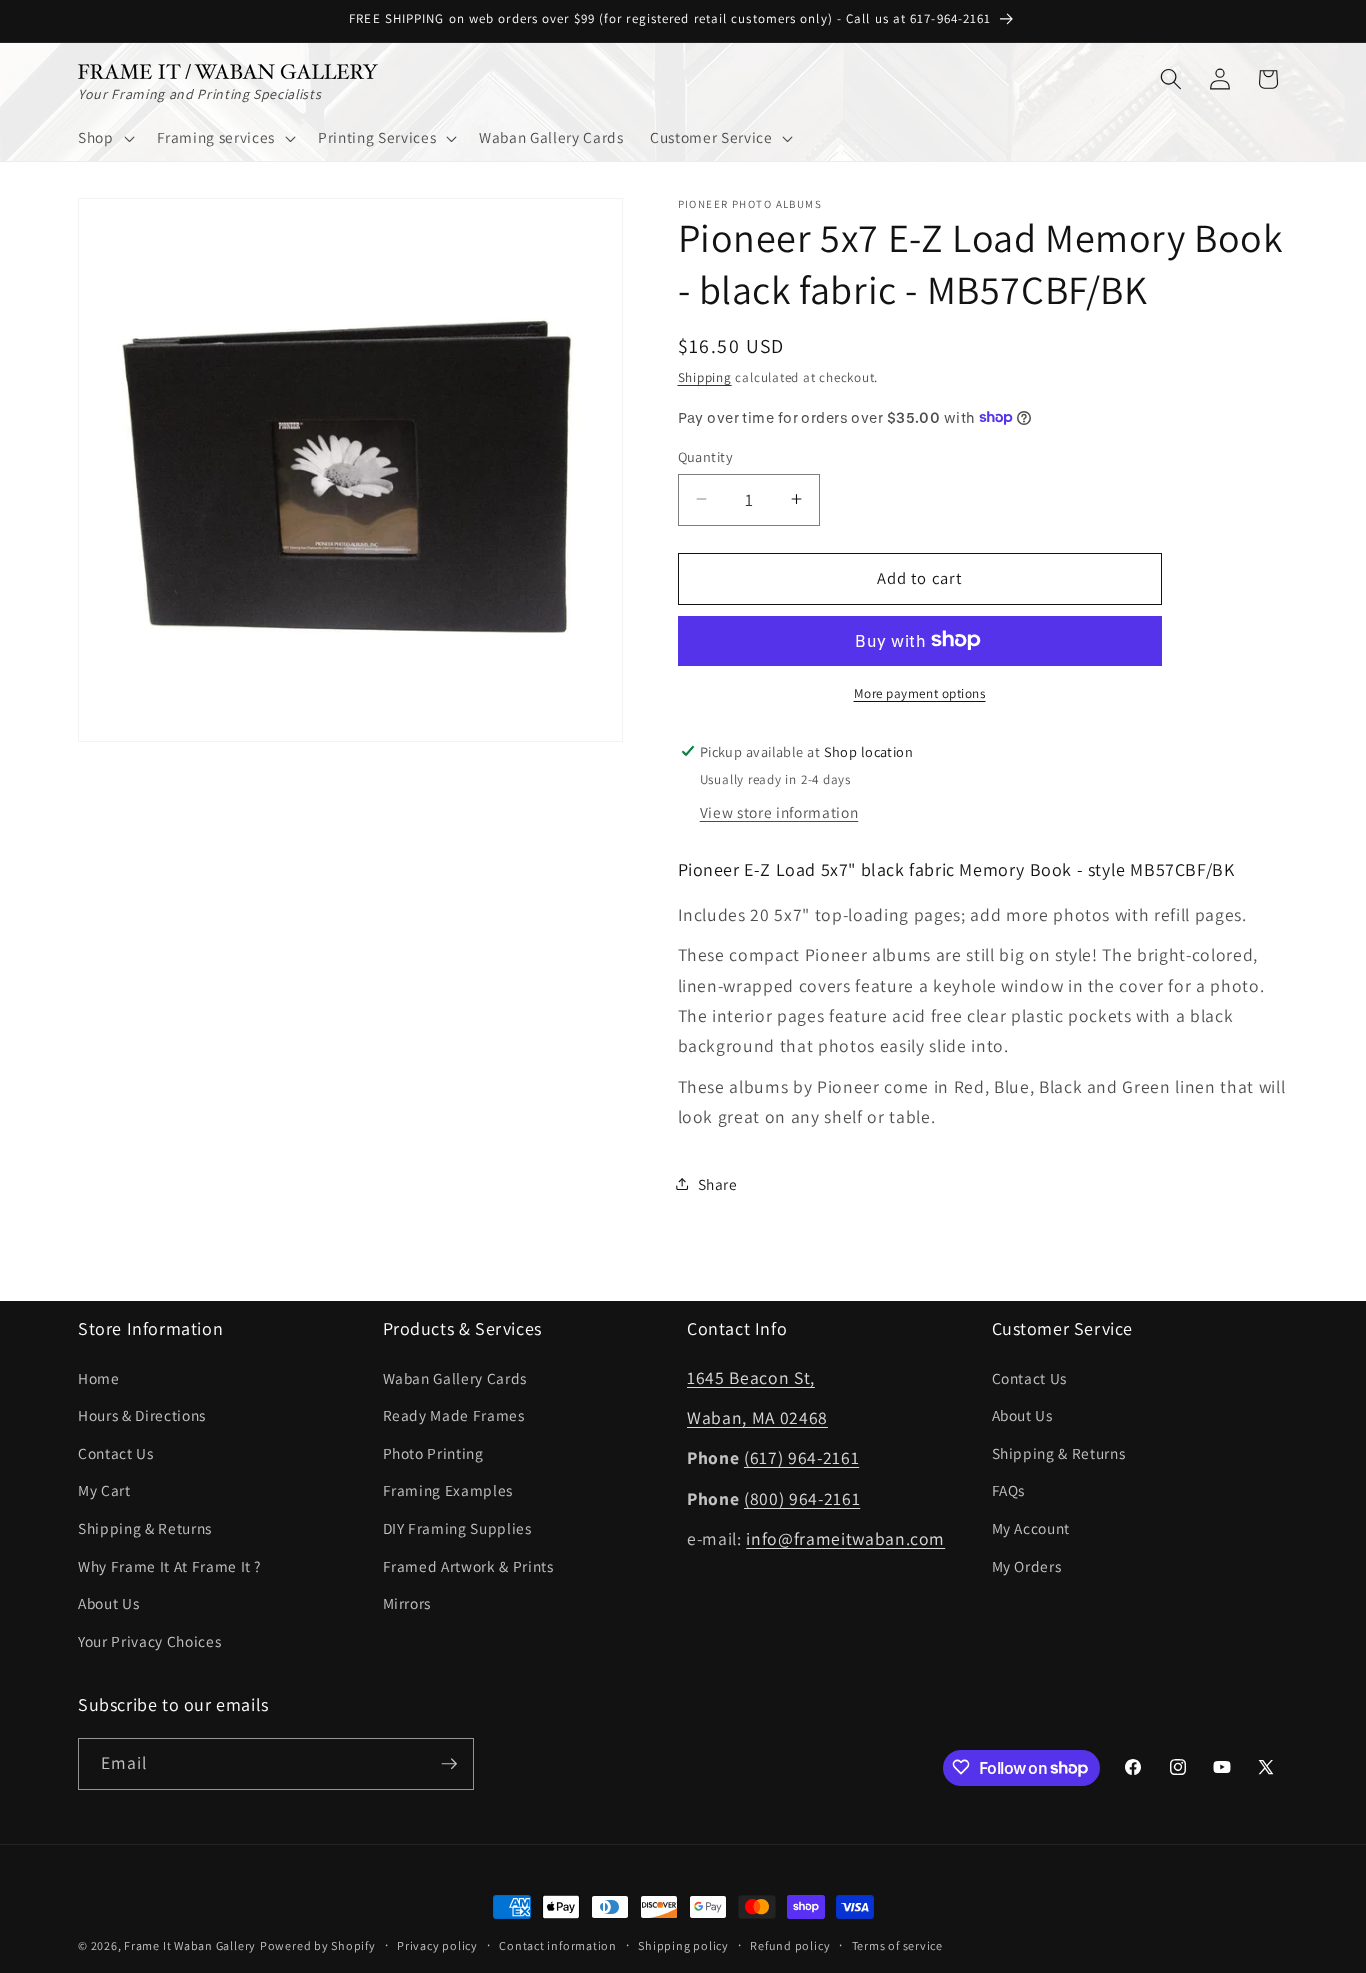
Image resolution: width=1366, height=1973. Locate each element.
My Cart (104, 1490)
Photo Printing (433, 1452)
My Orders (1027, 1565)
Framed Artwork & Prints (468, 1565)
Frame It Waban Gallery (190, 1945)
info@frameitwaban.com (845, 1538)
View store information (779, 812)
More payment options (920, 692)
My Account (1031, 1528)
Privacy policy (437, 1945)
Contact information (558, 1945)
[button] (104, 138)
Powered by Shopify (318, 1945)
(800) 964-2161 (802, 1497)
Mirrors (407, 1603)
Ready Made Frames (454, 1415)
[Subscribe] (449, 1764)
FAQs (1009, 1490)
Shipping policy (683, 1945)
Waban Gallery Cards (455, 1377)
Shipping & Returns (145, 1528)
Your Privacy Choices (149, 1640)
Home (99, 1377)
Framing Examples (448, 1490)
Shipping (705, 377)
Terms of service (897, 1945)
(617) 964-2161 (801, 1457)
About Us (108, 1603)
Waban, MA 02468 (757, 1417)
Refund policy (790, 1945)
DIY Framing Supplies (457, 1528)
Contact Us (116, 1452)
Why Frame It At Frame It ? (169, 1565)
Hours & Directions (142, 1415)
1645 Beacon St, (751, 1376)
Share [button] (718, 1183)
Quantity (706, 455)
